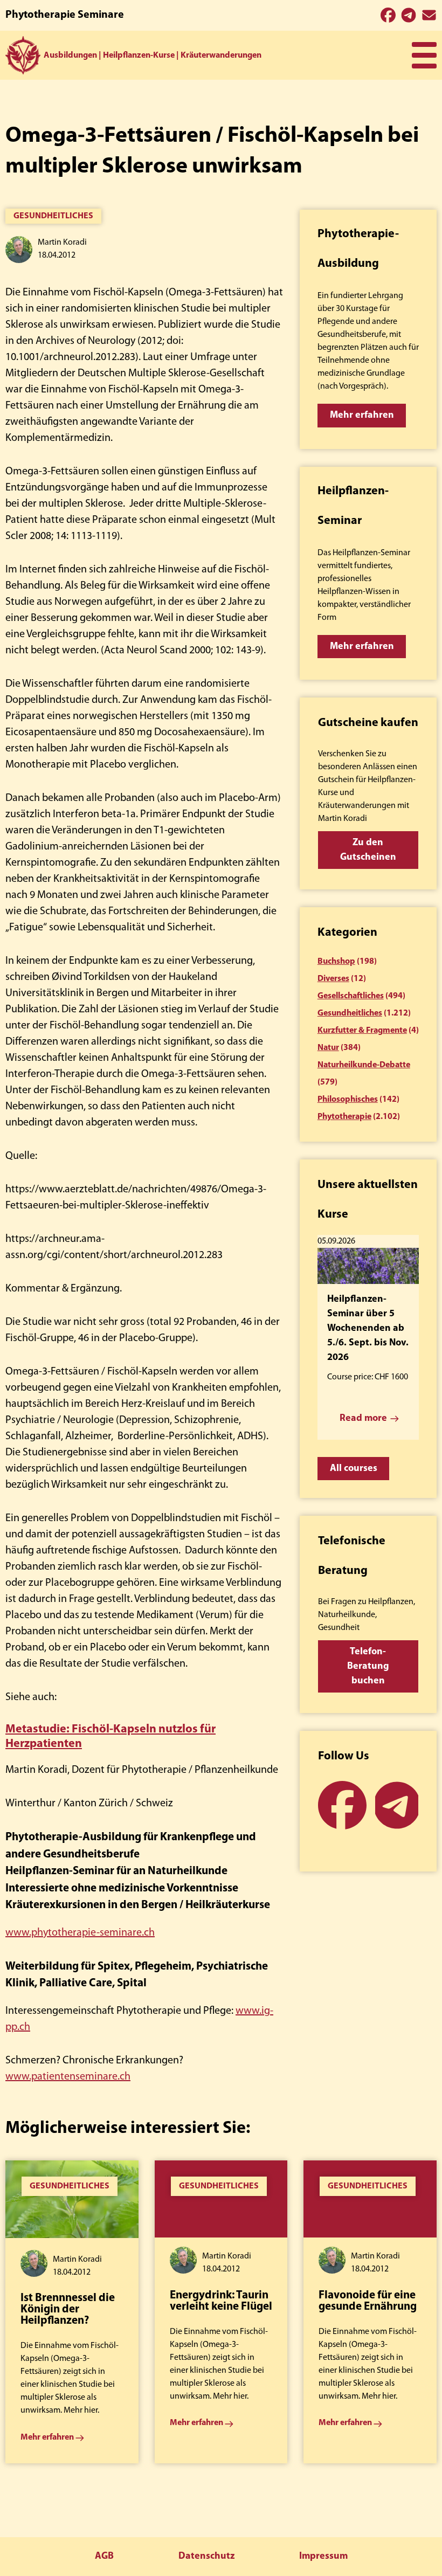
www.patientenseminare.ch (68, 2077)
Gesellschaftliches (351, 996)
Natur (328, 1048)
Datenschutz (206, 2557)
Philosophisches (348, 1100)
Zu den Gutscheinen (368, 850)
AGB (104, 2557)
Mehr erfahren (362, 416)
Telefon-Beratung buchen (368, 1667)
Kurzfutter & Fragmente (362, 1031)
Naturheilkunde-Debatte (364, 1065)
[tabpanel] (72, 2312)
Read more (363, 1419)
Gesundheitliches (53, 216)
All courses (354, 1469)
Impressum (323, 2557)
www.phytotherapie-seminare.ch (80, 1933)
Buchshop (336, 962)
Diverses (333, 979)
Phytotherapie (344, 1117)
